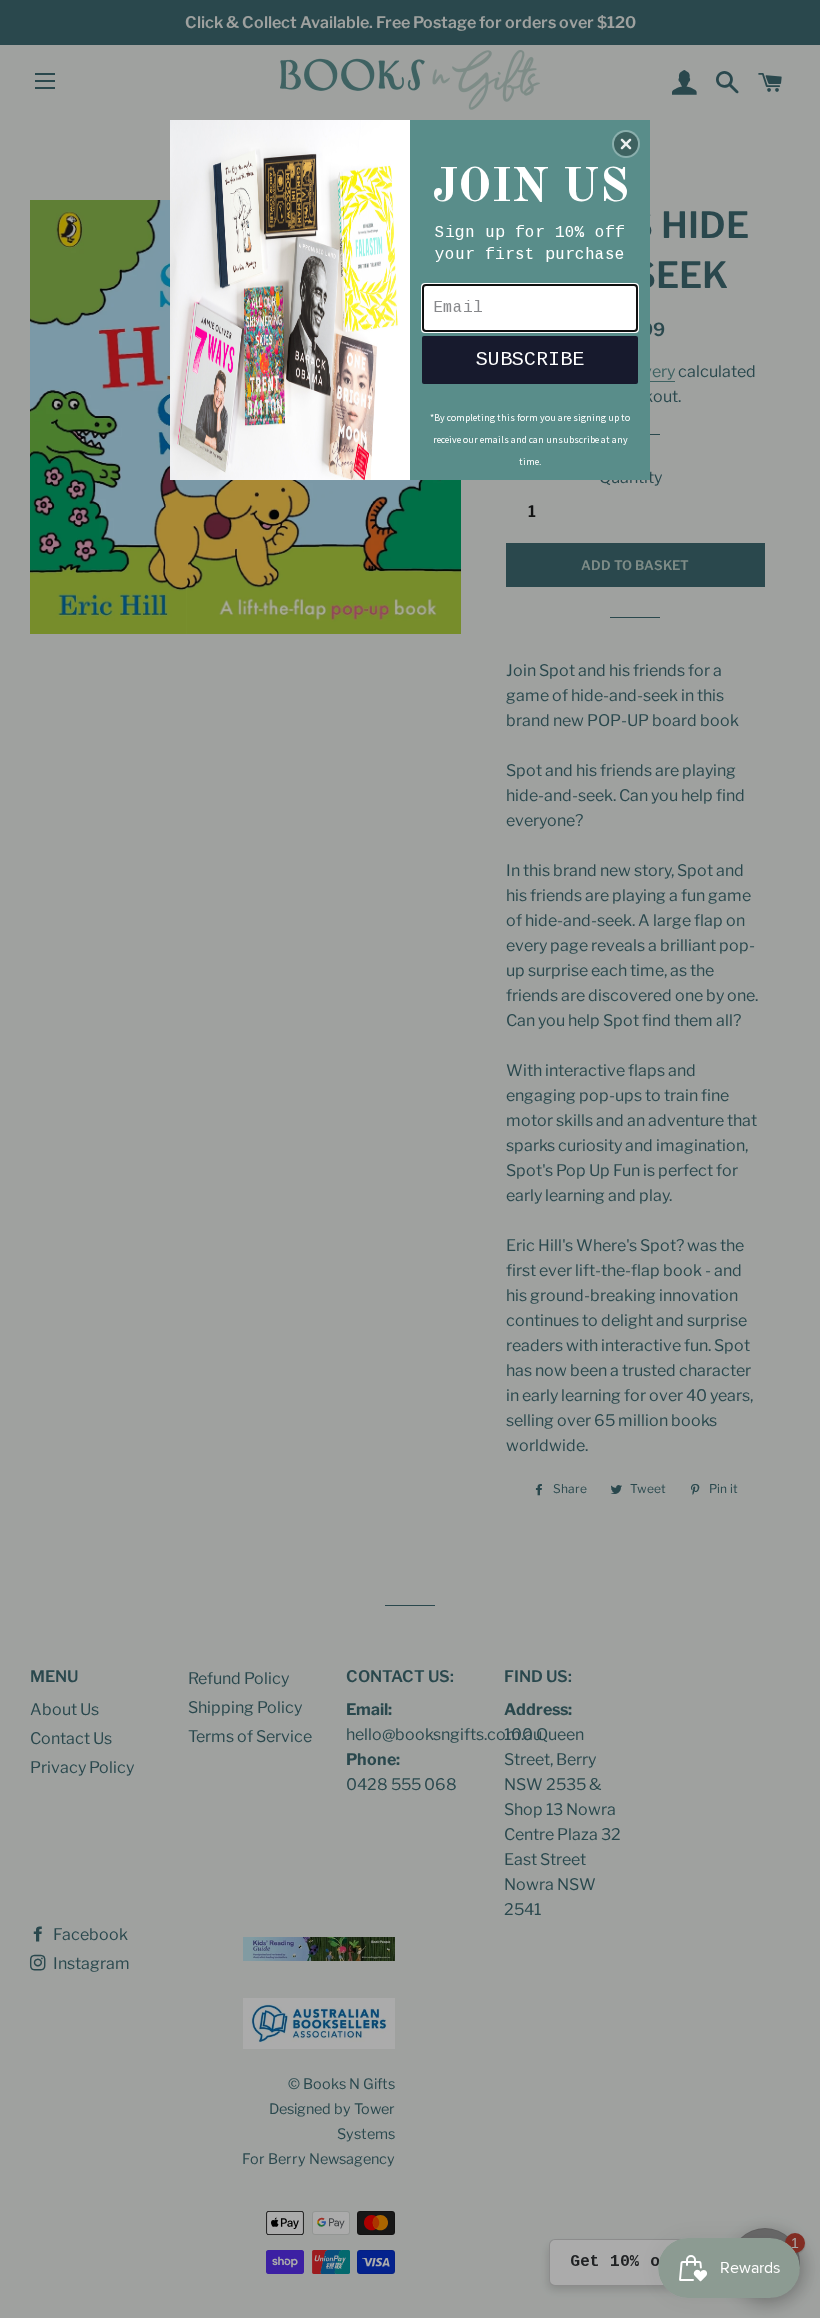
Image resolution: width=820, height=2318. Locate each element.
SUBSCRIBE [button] (530, 359)
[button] (626, 144)
